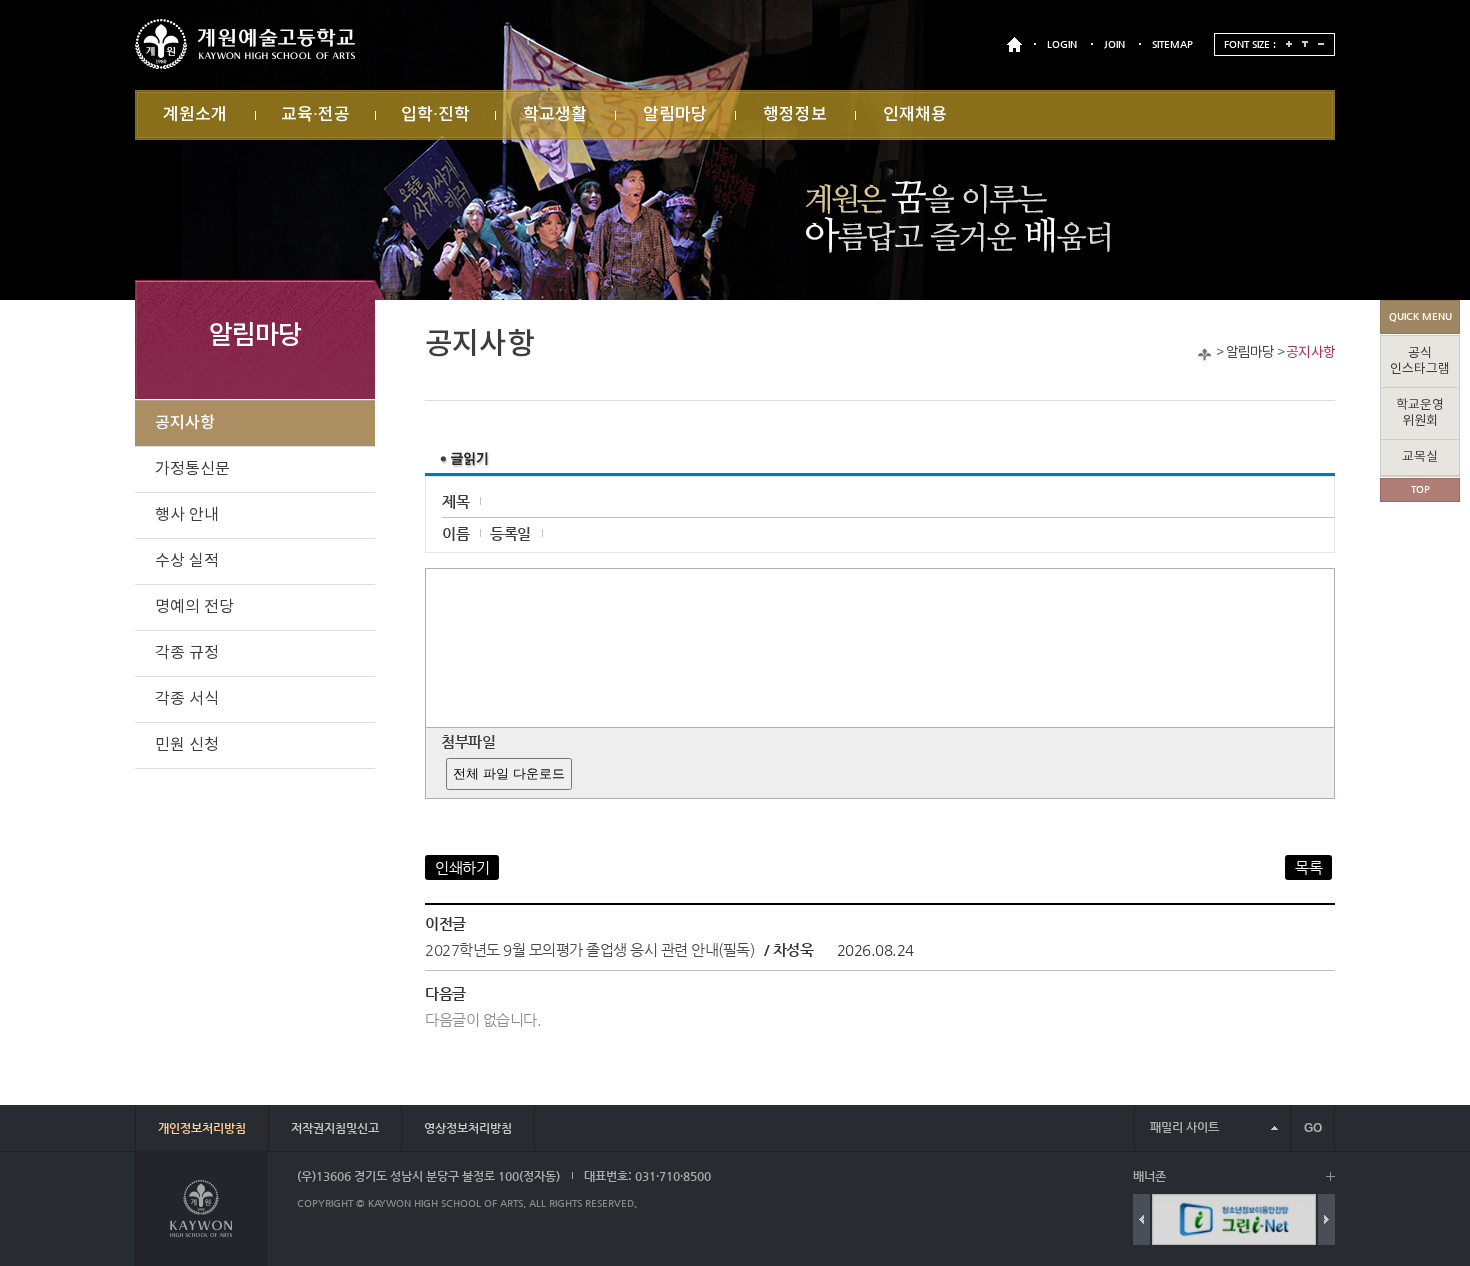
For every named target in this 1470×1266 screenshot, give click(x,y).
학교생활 (555, 115)
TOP (1420, 489)
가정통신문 (192, 469)
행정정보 (795, 115)
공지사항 (1310, 353)
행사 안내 (187, 515)
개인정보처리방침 (202, 1128)
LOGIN (1062, 44)
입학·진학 (435, 115)
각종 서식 (187, 699)
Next (1326, 1219)
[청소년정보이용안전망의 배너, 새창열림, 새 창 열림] (1234, 1219)
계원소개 (195, 115)
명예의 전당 (194, 607)
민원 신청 (187, 745)
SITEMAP (1172, 44)
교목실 (1420, 457)
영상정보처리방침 (468, 1128)
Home (1204, 354)
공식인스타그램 (1420, 361)
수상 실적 (187, 561)
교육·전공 (315, 115)
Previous (1141, 1219)
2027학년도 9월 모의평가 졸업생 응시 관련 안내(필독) (589, 949)
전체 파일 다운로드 (509, 773)
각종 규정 (187, 653)
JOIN (1114, 44)
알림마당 (675, 115)
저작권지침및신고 (335, 1128)
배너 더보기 (1330, 1176)
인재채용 (915, 115)
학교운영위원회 (1420, 413)
